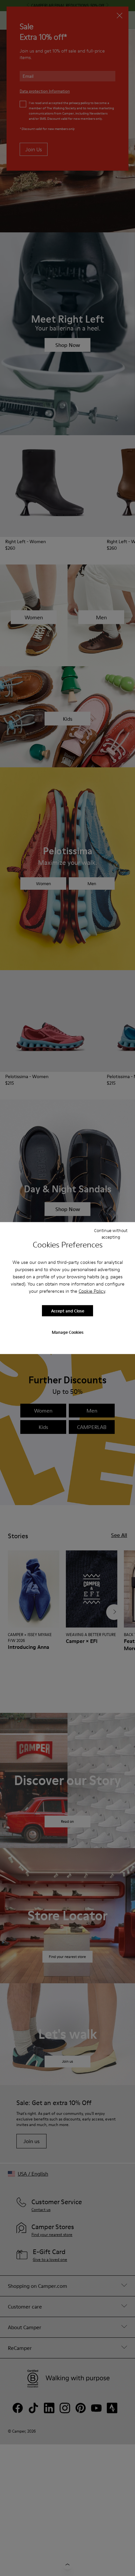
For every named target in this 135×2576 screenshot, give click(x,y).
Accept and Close (68, 1310)
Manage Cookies (68, 1332)
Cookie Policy (92, 1291)
